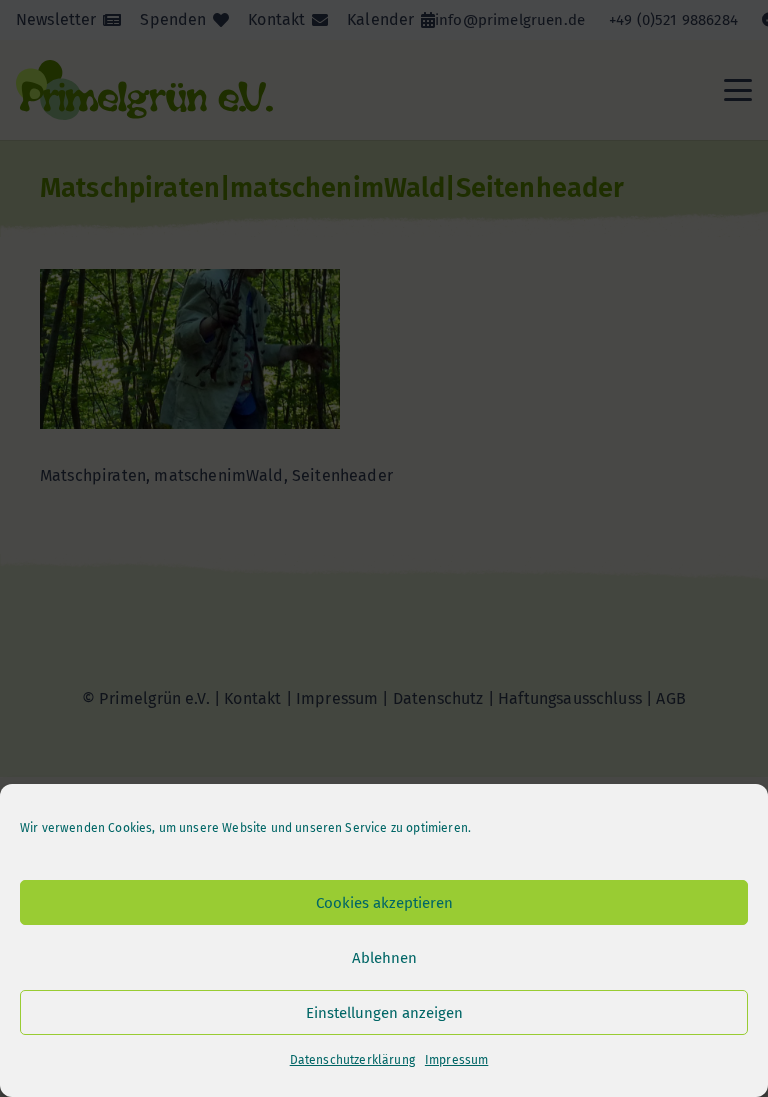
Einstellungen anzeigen (384, 1013)
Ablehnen (384, 958)
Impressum (456, 1060)
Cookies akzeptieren (384, 903)
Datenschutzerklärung (352, 1060)
